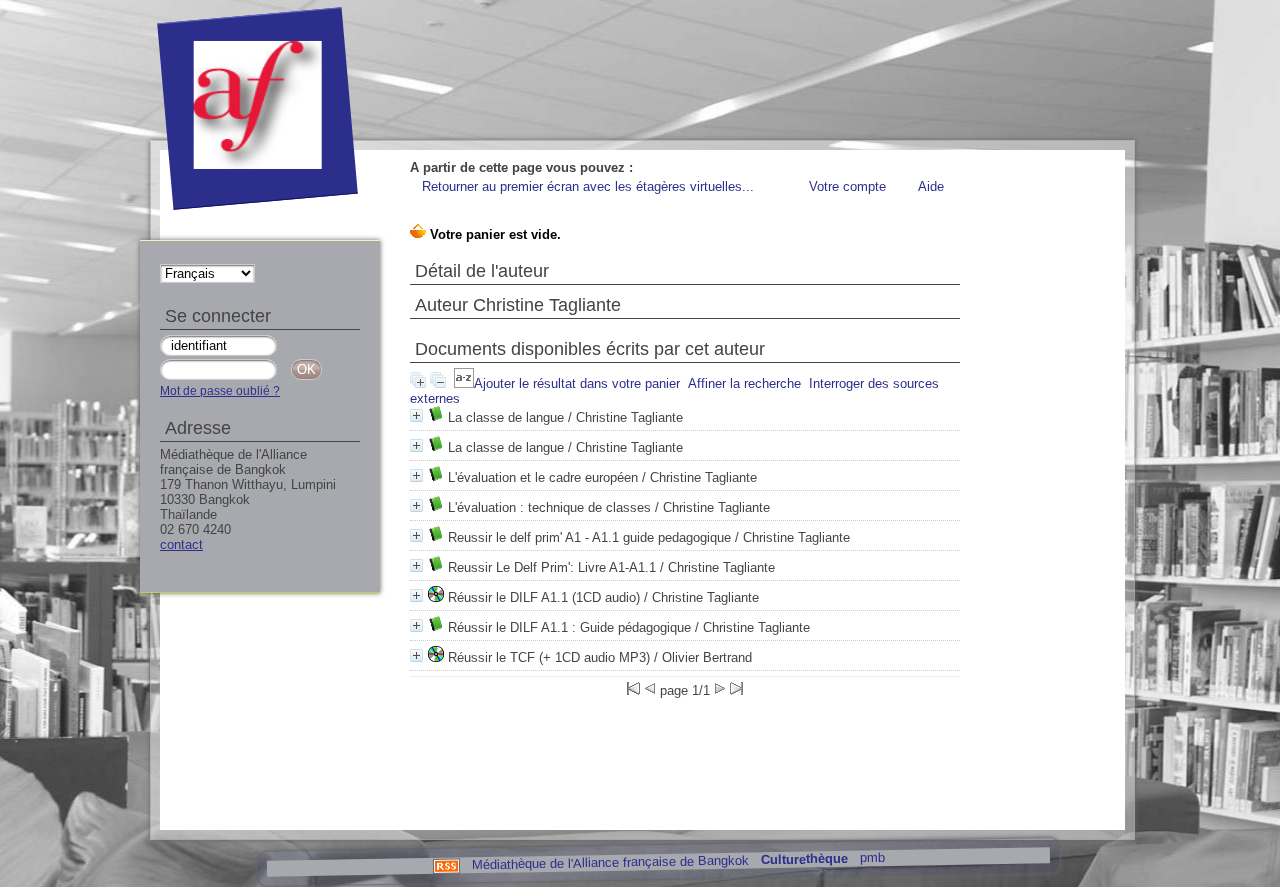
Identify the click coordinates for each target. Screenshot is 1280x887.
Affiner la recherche (744, 383)
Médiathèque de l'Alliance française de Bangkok (609, 862)
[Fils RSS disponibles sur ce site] (445, 864)
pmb (871, 857)
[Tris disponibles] (464, 383)
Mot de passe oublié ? (220, 391)
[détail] (416, 415)
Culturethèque (803, 859)
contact (181, 544)
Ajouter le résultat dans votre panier (577, 383)
